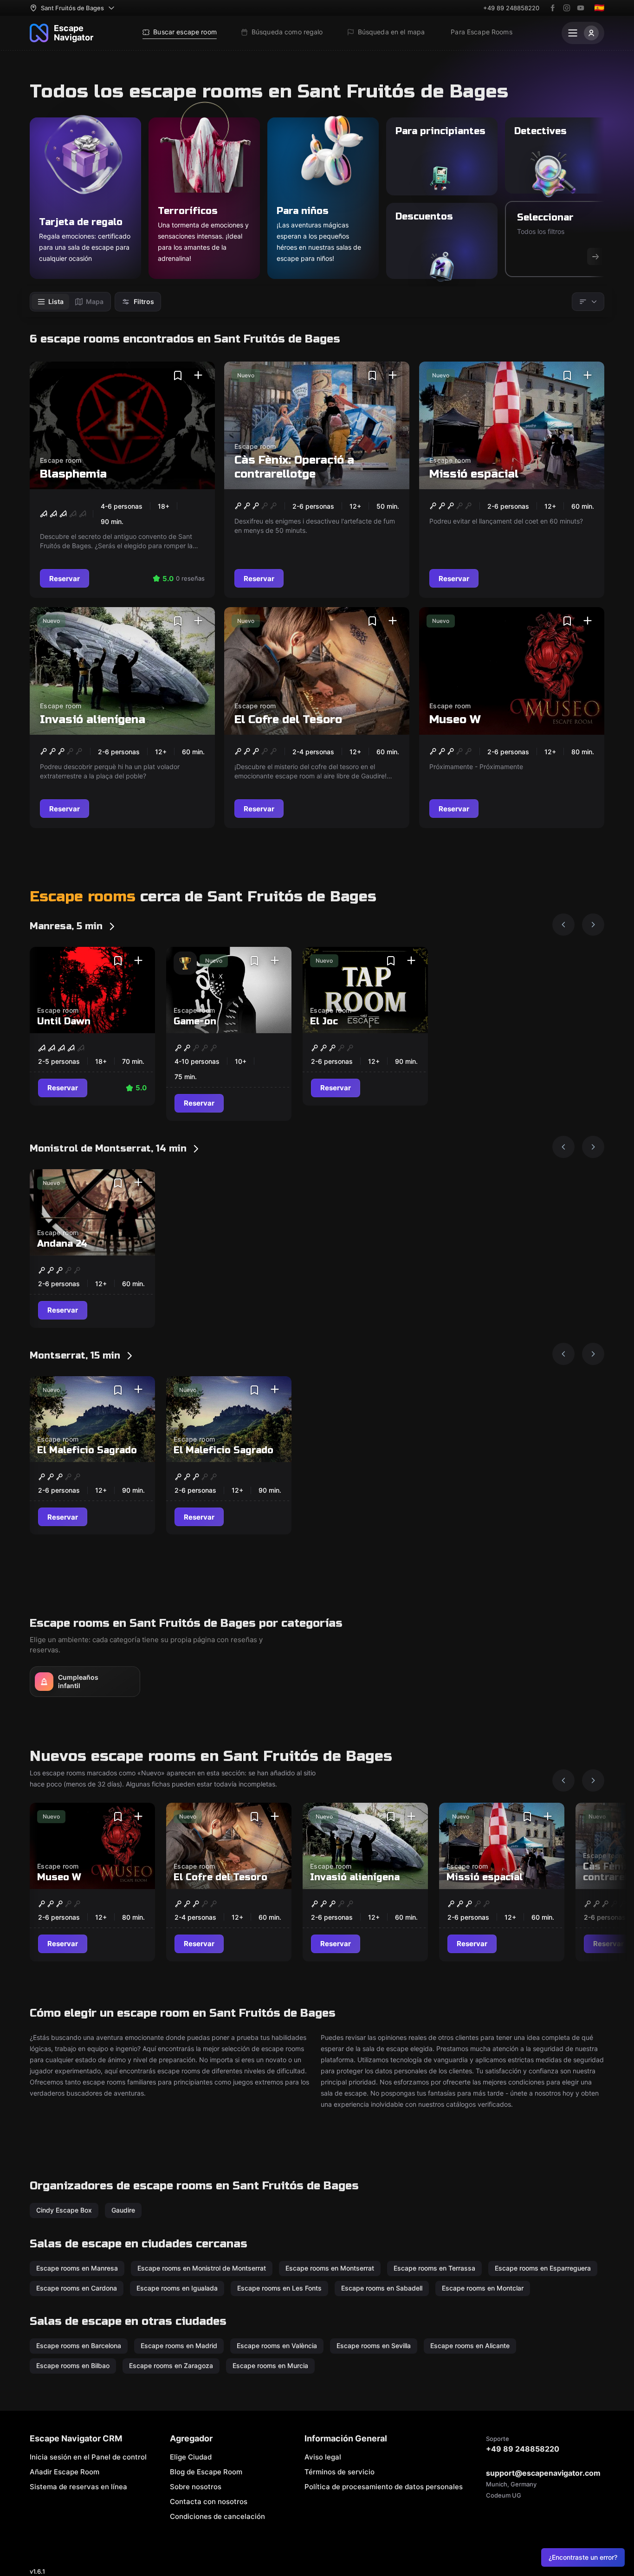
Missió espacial (474, 474)
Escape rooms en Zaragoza (171, 2366)
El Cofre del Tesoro (288, 720)
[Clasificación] (588, 302)
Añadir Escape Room (65, 2472)
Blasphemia (73, 474)
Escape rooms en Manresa (77, 2268)
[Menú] (583, 33)
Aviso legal (323, 2457)
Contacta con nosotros (209, 2502)
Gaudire (123, 2210)
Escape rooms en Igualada (177, 2288)
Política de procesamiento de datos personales (384, 2487)
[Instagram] (567, 8)
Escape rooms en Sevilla (374, 2346)
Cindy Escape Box (64, 2210)
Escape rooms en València (277, 2346)
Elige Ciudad (191, 2457)
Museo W (455, 720)
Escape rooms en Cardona (77, 2288)
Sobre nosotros (196, 2487)
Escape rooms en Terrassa (434, 2268)
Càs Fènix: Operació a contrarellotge (294, 467)
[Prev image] (563, 925)
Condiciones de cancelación (217, 2516)
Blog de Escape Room (206, 2472)
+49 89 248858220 (511, 8)
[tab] (50, 302)
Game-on (195, 1021)
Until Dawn (64, 1021)
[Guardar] (178, 375)
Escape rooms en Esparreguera (543, 2268)
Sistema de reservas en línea (78, 2487)
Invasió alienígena (93, 720)
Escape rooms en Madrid (179, 2346)
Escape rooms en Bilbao (73, 2366)
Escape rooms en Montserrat (330, 2268)
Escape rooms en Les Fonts (279, 2288)
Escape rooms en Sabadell (382, 2288)
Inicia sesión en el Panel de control (88, 2457)
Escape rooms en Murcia (270, 2366)
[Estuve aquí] (198, 375)
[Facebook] (553, 8)
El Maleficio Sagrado (87, 1450)
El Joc (324, 1021)
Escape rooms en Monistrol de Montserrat (202, 2268)
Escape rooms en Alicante (470, 2346)
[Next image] (593, 925)
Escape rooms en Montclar (483, 2288)
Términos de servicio (340, 2472)
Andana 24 (62, 1244)
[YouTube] (581, 8)
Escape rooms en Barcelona (79, 2346)
